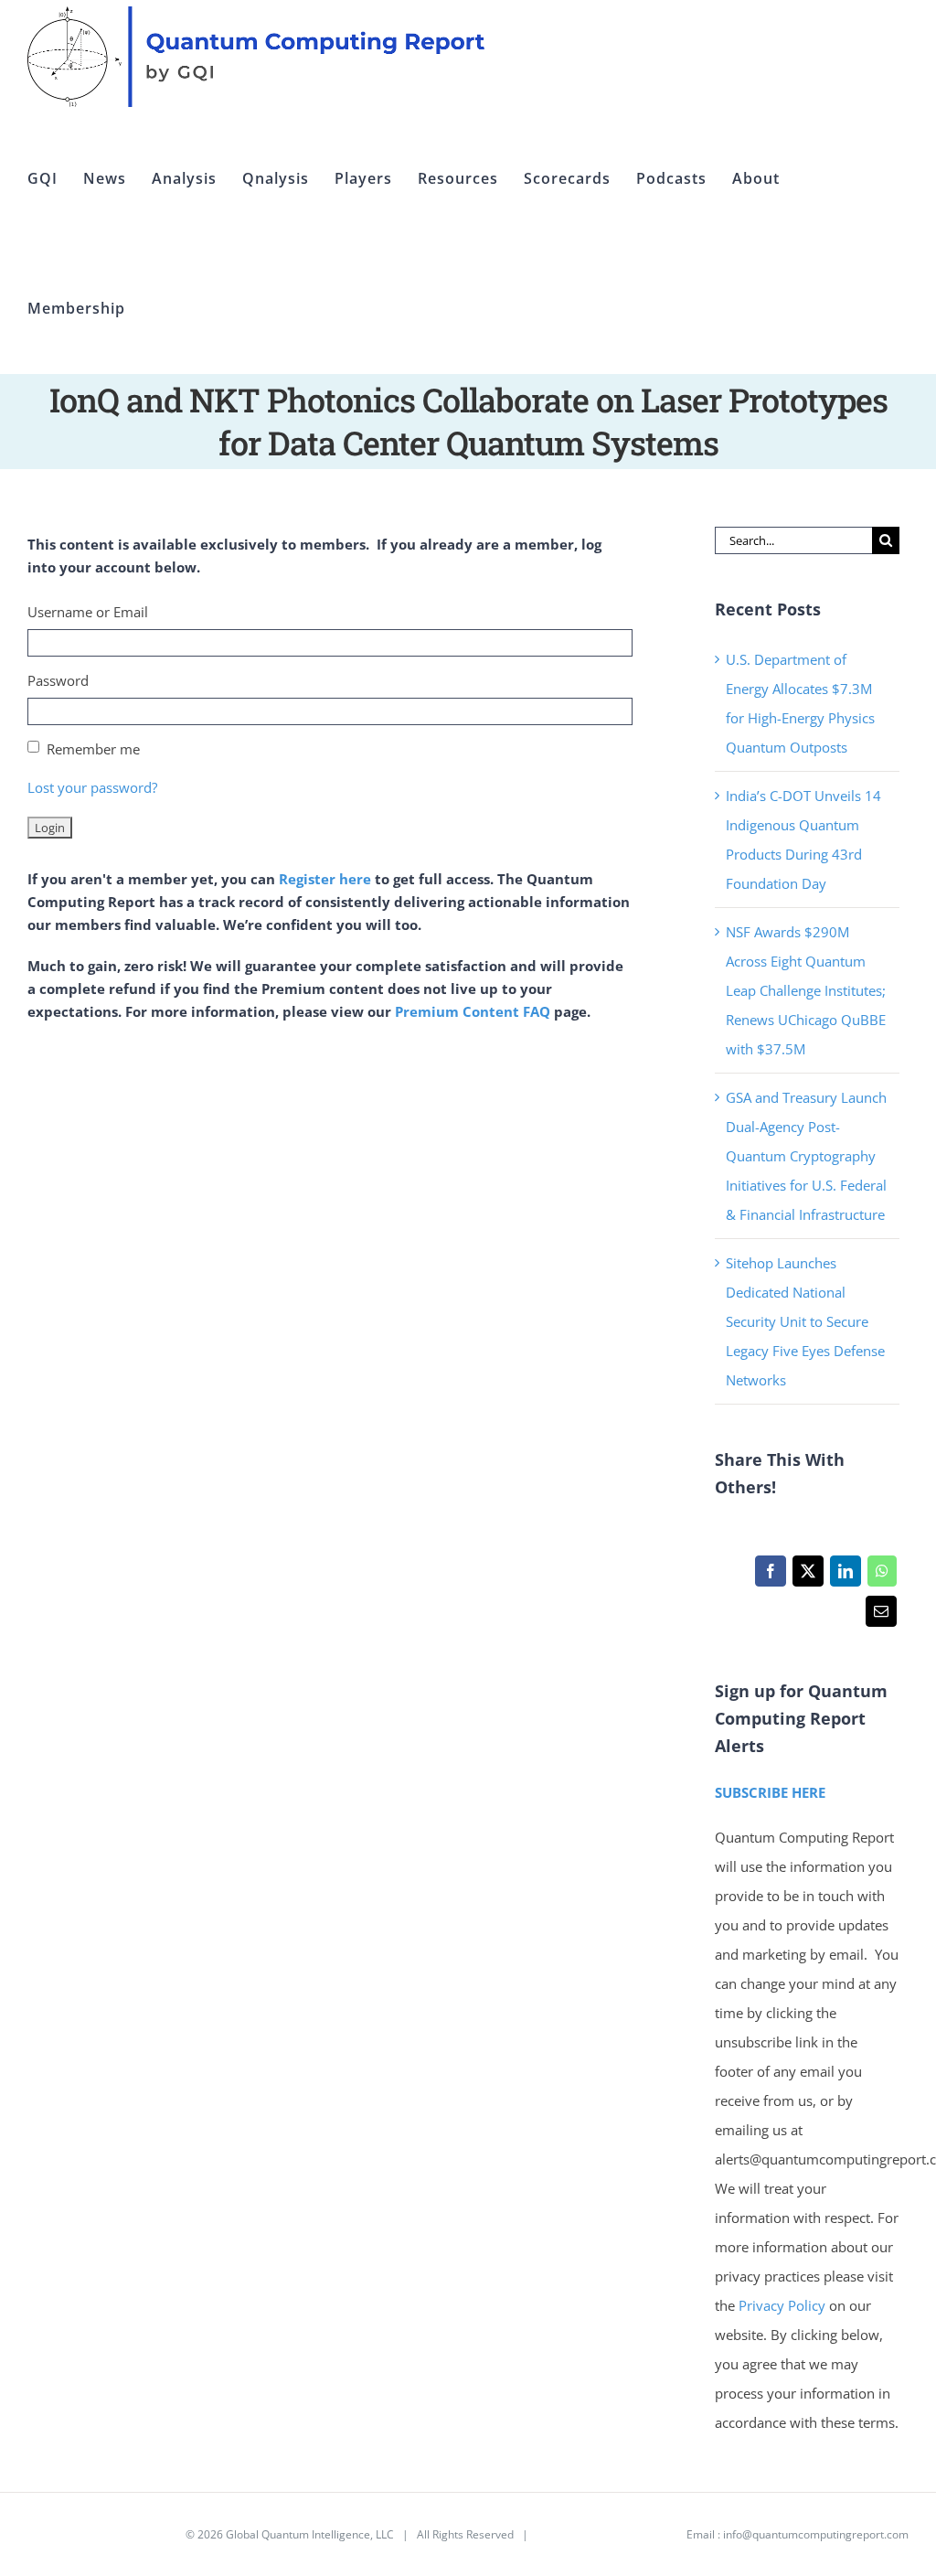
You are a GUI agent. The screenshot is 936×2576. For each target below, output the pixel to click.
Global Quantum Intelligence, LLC (310, 2534)
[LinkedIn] (845, 1576)
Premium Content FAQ (473, 1011)
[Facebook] (770, 1576)
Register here (325, 879)
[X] (808, 1576)
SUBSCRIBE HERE (770, 1792)
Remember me (93, 749)
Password (58, 680)
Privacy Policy (782, 2305)
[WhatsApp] (882, 1576)
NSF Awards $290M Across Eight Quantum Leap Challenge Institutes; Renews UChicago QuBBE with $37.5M (806, 990)
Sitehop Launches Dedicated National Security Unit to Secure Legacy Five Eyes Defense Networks (805, 1321)
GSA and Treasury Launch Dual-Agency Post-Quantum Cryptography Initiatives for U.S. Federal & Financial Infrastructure (806, 1156)
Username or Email (88, 612)
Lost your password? (92, 787)
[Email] (881, 1616)
